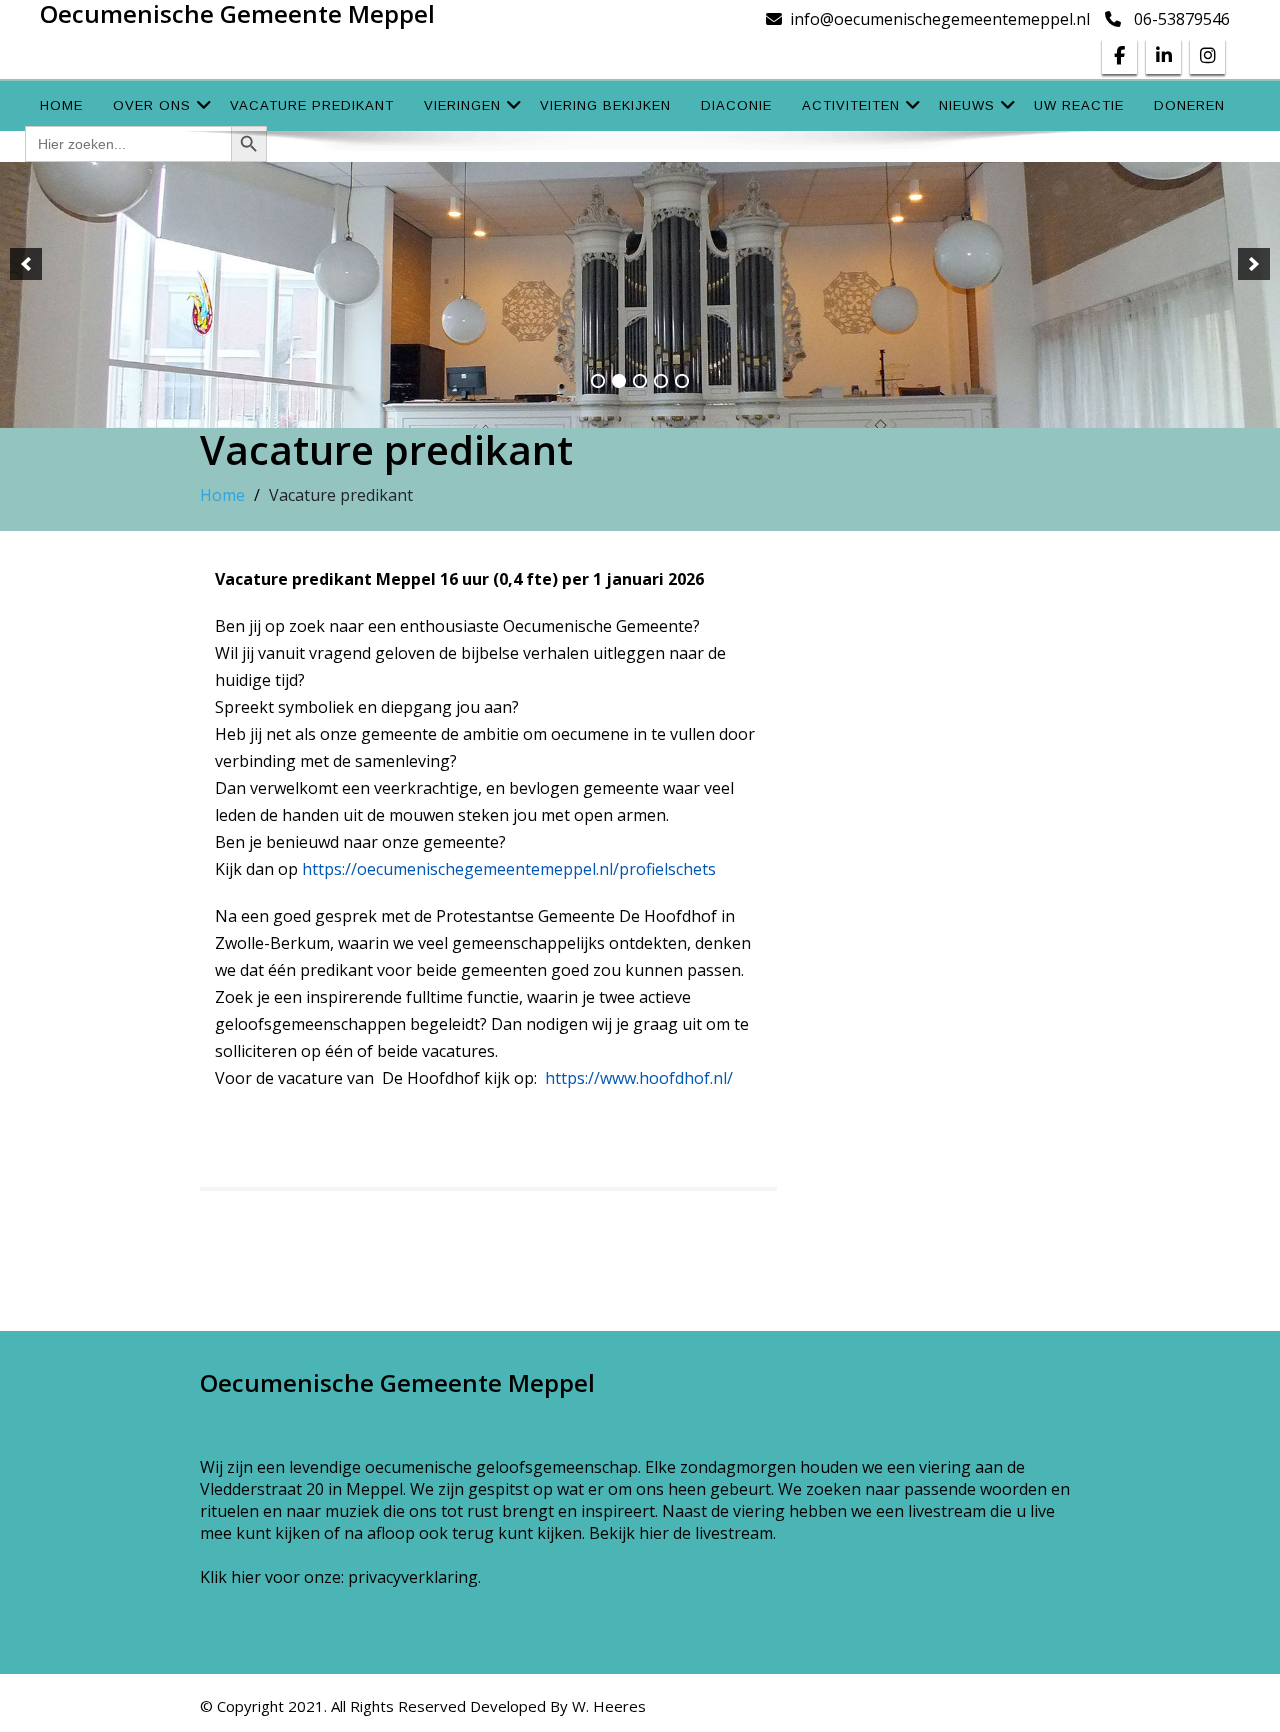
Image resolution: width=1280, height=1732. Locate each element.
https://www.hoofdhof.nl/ (639, 1078)
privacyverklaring (413, 1577)
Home (61, 105)
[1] (598, 381)
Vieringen (462, 105)
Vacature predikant (312, 105)
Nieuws (967, 105)
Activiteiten (851, 105)
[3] (640, 381)
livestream (734, 1533)
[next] (1254, 264)
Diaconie (736, 105)
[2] (619, 381)
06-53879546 (1182, 19)
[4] (661, 381)
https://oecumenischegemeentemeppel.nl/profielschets (509, 869)
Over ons (152, 105)
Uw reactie (1079, 105)
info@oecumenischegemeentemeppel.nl (940, 19)
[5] (682, 381)
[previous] (26, 264)
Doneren (1189, 105)
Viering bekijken (605, 105)
